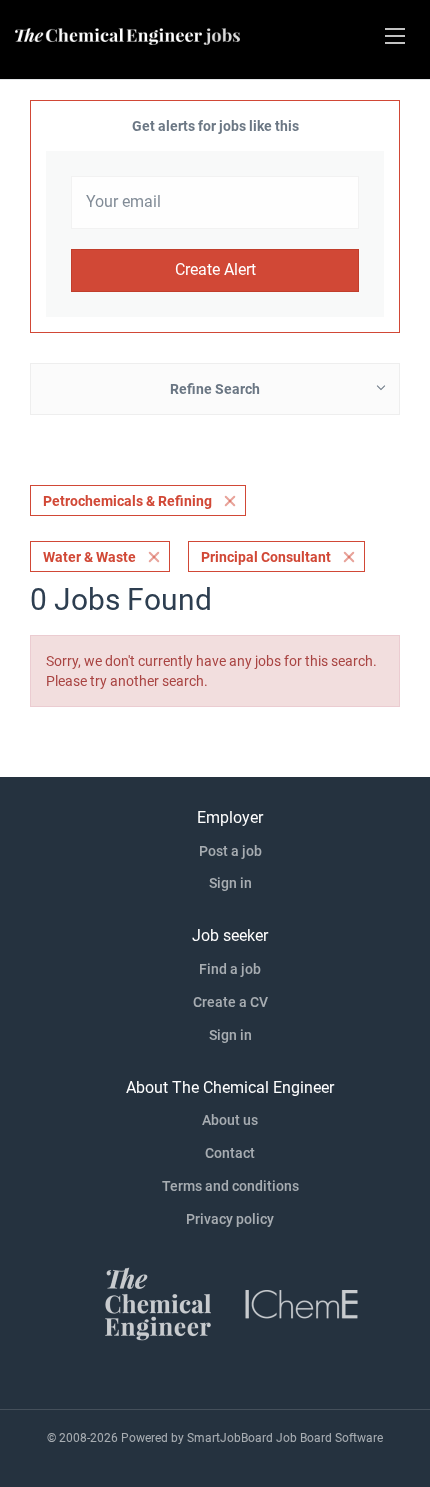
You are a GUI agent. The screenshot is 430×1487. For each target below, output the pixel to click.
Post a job (230, 851)
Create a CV (230, 1002)
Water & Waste (89, 557)
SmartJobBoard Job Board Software (285, 1438)
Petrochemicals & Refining (127, 501)
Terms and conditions (230, 1186)
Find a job (230, 969)
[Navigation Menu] (395, 36)
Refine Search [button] (215, 389)
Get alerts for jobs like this (215, 126)
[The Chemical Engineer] (158, 1302)
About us (230, 1120)
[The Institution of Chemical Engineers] (302, 1302)
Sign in (230, 883)
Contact (230, 1153)
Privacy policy (230, 1219)
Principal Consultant (266, 557)
